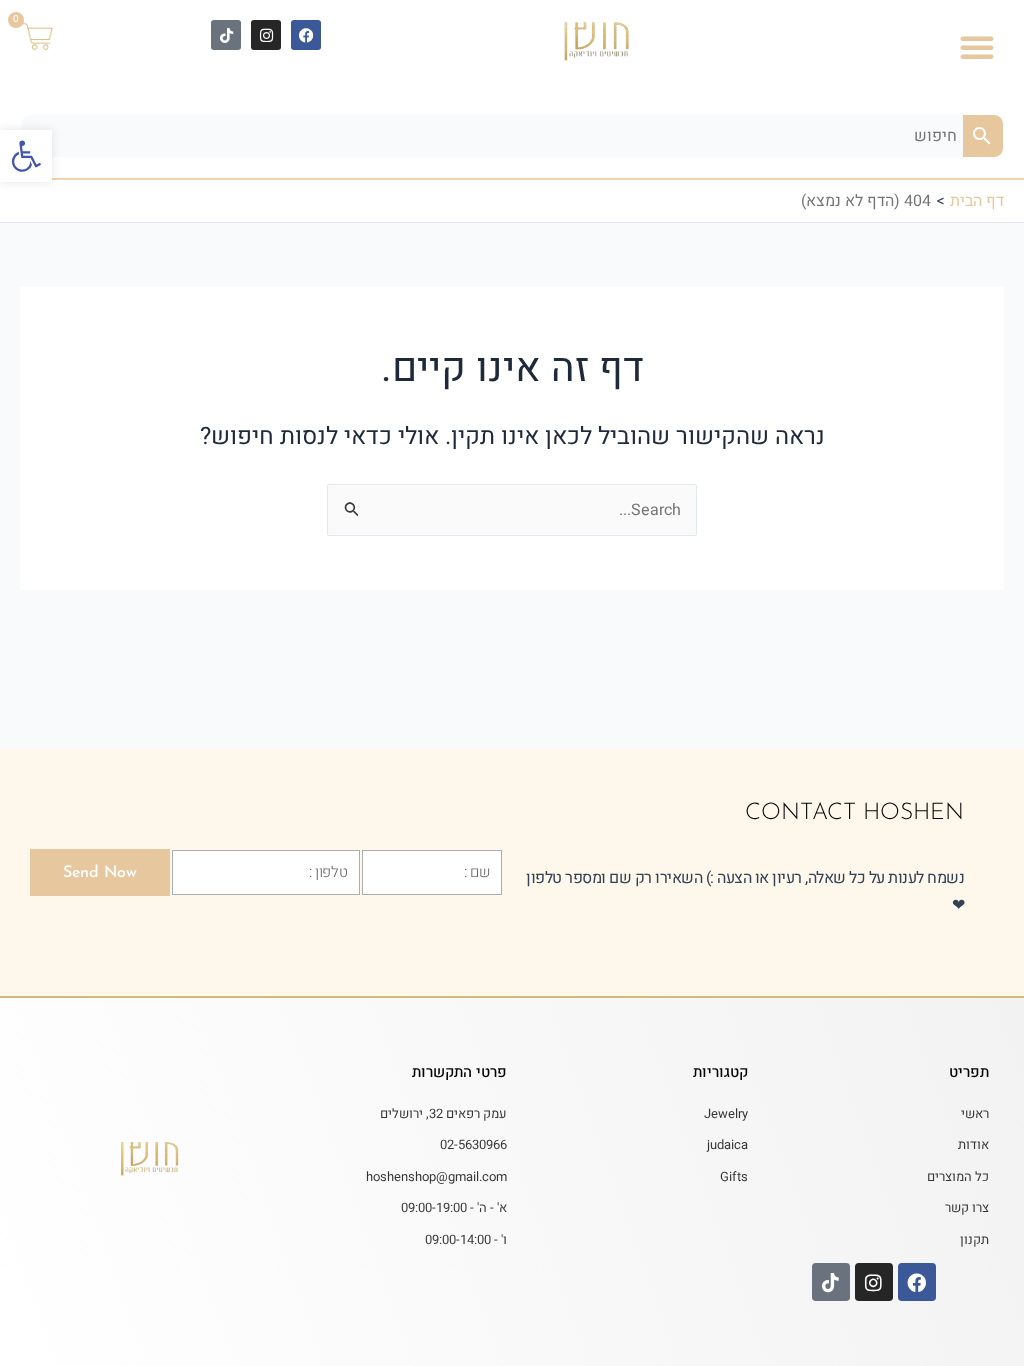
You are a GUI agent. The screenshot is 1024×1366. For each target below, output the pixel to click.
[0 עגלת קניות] (50, 38)
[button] (26, 156)
